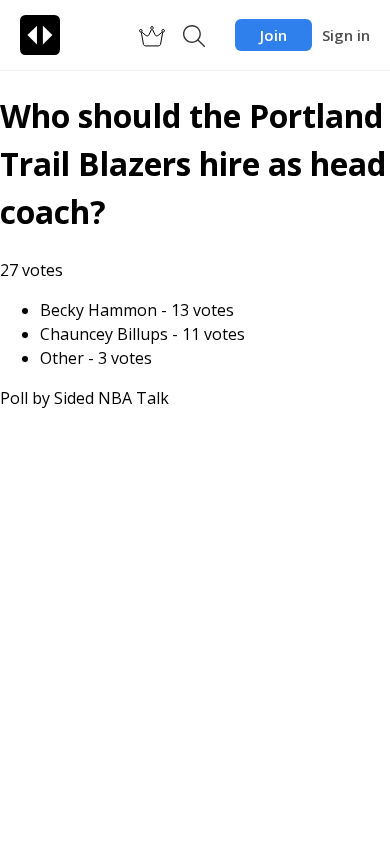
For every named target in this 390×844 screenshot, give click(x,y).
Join (273, 35)
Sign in (346, 35)
